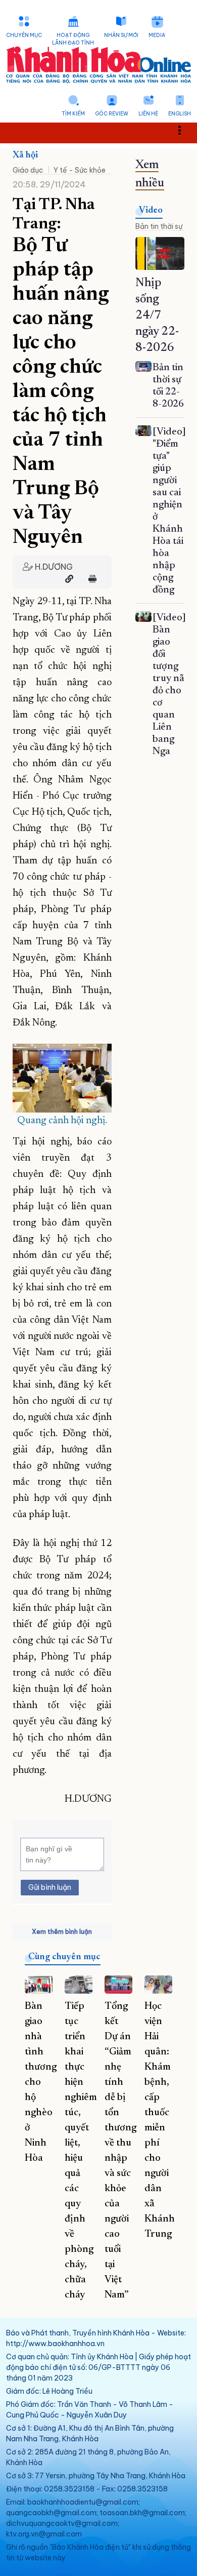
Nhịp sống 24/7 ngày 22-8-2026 (157, 315)
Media (157, 35)
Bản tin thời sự (159, 226)
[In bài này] (90, 579)
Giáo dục (28, 170)
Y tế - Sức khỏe (80, 170)
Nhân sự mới (121, 35)
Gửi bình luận (50, 1887)
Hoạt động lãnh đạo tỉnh (73, 39)
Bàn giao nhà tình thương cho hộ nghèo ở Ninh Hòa (41, 2082)
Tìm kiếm (73, 114)
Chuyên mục (24, 35)
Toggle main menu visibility (185, 129)
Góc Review (112, 114)
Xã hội (25, 155)
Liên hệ (148, 114)
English (180, 114)
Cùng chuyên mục (64, 1957)
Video (151, 211)
